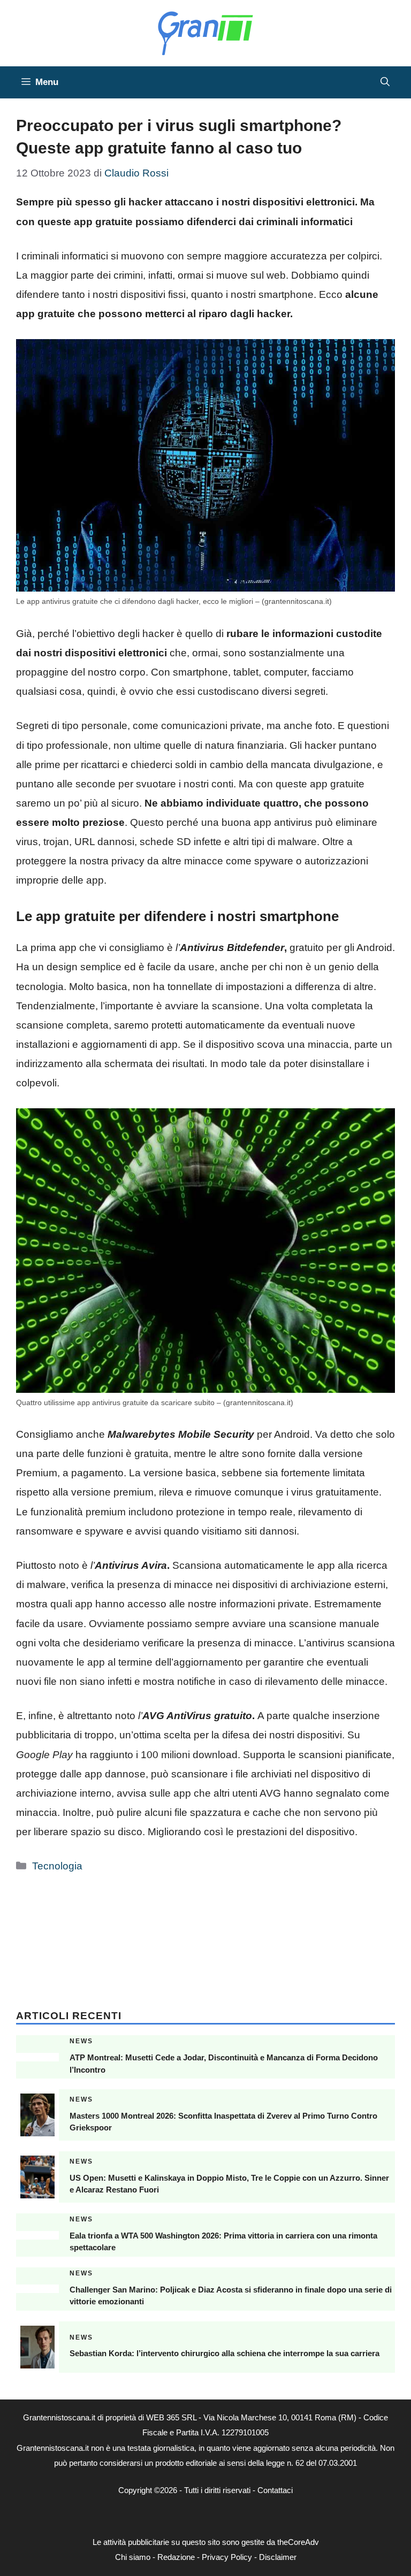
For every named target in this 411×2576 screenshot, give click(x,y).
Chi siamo (133, 2557)
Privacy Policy (227, 2557)
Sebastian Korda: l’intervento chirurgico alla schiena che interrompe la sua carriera (224, 2353)
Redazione (176, 2557)
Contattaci (275, 2490)
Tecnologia (57, 1866)
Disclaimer (278, 2557)
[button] (385, 82)
